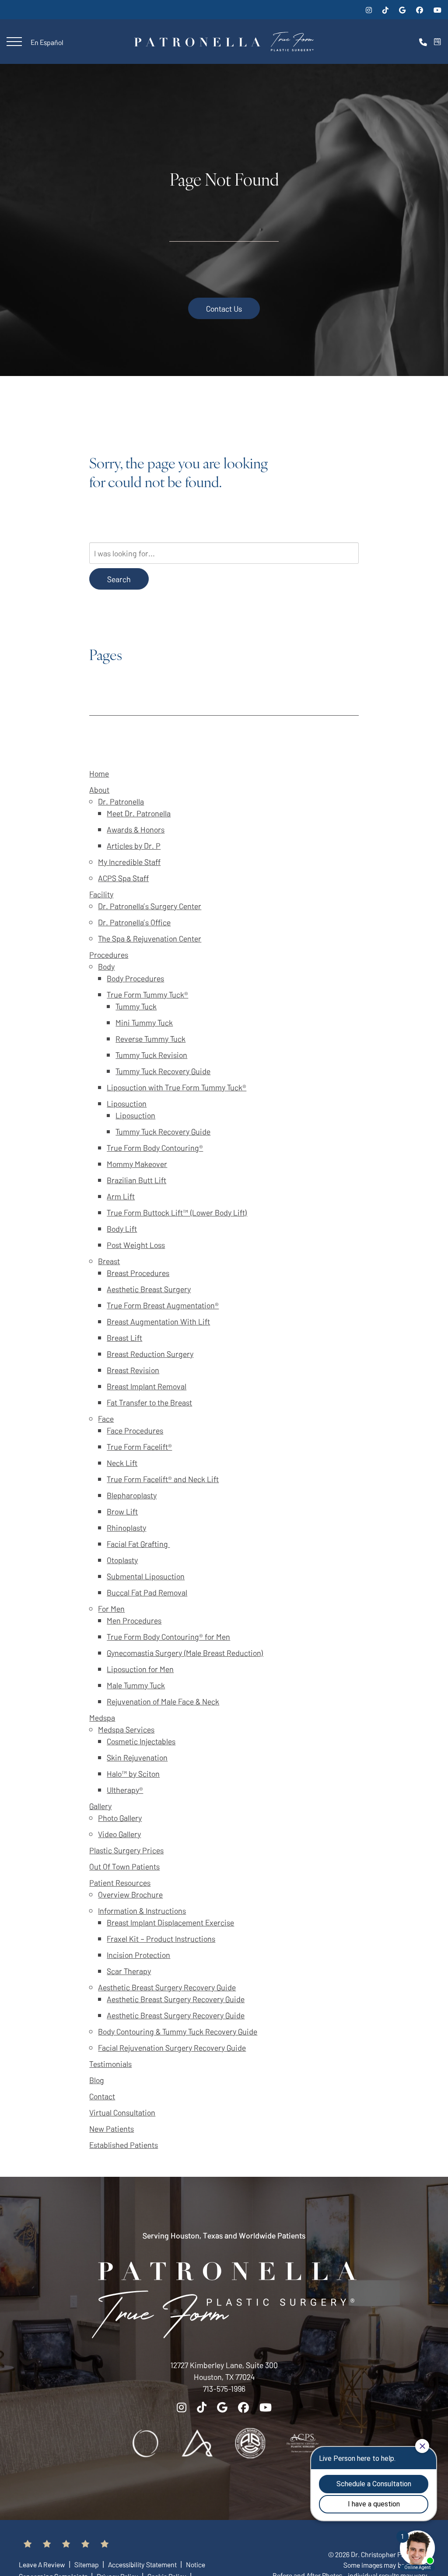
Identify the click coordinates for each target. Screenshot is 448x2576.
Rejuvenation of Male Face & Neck (163, 1701)
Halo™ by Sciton (133, 1773)
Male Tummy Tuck (136, 1685)
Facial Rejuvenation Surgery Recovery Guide (172, 2047)
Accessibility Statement (143, 2564)
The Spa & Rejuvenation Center (150, 938)
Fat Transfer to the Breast (149, 1402)
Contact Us (224, 308)
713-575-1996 (224, 2388)
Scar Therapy (129, 1971)
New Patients (112, 2128)
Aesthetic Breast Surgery (149, 1289)
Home (99, 773)
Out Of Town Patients (124, 1866)
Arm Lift (121, 1196)
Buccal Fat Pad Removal (147, 1592)
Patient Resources (120, 1882)
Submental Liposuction (146, 1576)
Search (119, 579)
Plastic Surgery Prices (126, 1850)
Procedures (109, 954)
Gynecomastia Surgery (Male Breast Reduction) (185, 1653)
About (99, 789)
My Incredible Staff (129, 862)
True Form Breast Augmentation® (163, 1305)
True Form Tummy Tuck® (147, 994)
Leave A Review (43, 2564)
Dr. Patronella (121, 801)
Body (106, 966)
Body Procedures (135, 978)
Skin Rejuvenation (137, 1757)
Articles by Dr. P (134, 845)
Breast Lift (124, 1337)
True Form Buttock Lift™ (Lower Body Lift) (177, 1212)
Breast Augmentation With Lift (158, 1321)
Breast (109, 1261)
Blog (97, 2080)
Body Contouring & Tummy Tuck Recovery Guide (178, 2031)
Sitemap (87, 2564)
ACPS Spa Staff (123, 878)
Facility (101, 894)
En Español (47, 42)
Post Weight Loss (136, 1245)
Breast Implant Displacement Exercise (170, 1922)
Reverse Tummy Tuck (150, 1038)
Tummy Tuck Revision (151, 1055)
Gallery (100, 1806)
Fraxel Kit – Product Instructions (161, 1938)
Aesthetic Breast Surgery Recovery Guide (167, 1987)
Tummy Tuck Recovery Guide (163, 1071)
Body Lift (122, 1228)
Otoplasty (122, 1560)
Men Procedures (134, 1620)
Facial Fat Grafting (138, 1544)
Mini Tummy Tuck (144, 1022)
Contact (102, 2096)
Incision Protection (138, 1955)
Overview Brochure (130, 1894)
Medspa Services (126, 1729)
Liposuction (127, 1103)
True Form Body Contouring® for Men (168, 1636)
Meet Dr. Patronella (139, 813)
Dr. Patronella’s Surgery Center (150, 906)
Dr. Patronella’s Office (134, 922)
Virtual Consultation (122, 2112)
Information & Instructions (142, 1910)
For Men (111, 1608)
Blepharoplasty (132, 1495)
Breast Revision (133, 1370)
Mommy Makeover (137, 1164)
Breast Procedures (138, 1273)
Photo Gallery (120, 1818)
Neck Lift (122, 1463)
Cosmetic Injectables (141, 1741)
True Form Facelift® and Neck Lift (163, 1479)
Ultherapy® (125, 1790)
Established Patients (124, 2145)
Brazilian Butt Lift (136, 1180)
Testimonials (110, 2064)
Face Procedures (135, 1430)
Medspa (102, 1717)
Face (106, 1418)
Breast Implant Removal (147, 1386)
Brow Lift (122, 1511)
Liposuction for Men (140, 1669)
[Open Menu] (14, 42)
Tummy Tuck (136, 1006)
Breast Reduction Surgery (150, 1354)
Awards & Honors (136, 829)
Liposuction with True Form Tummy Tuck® (177, 1087)
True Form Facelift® (139, 1446)
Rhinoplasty (126, 1527)
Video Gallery (119, 1834)
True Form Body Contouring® (155, 1147)
